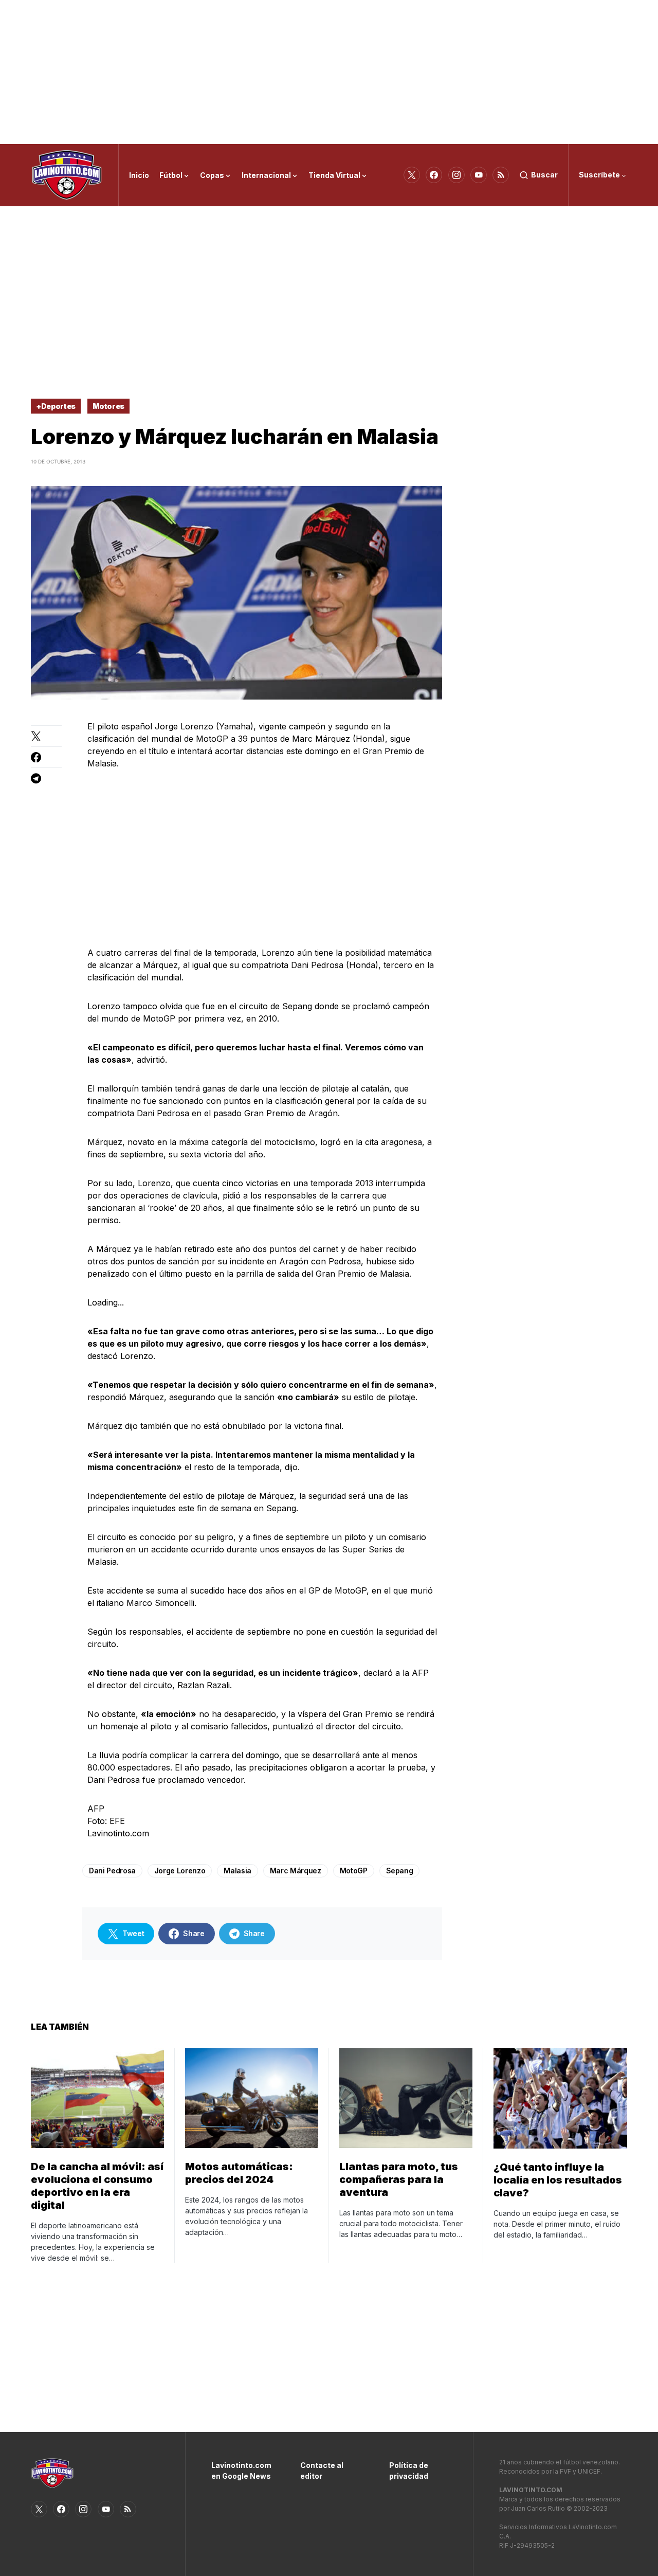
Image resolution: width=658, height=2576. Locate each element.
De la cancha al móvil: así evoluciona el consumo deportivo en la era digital (97, 2186)
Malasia (237, 1871)
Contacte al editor (322, 2471)
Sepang (400, 1871)
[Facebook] (434, 175)
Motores (109, 406)
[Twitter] (412, 175)
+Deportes (56, 406)
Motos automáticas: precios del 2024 (239, 2173)
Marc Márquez (296, 1871)
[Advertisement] (329, 72)
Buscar (544, 175)
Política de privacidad (409, 2471)
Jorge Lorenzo (180, 1871)
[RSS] (501, 175)
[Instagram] (456, 175)
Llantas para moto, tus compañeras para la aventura (399, 2179)
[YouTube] (479, 175)
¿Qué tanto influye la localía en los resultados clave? (558, 2180)
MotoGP (354, 1871)
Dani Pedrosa (112, 1871)
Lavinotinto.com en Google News (240, 2471)
